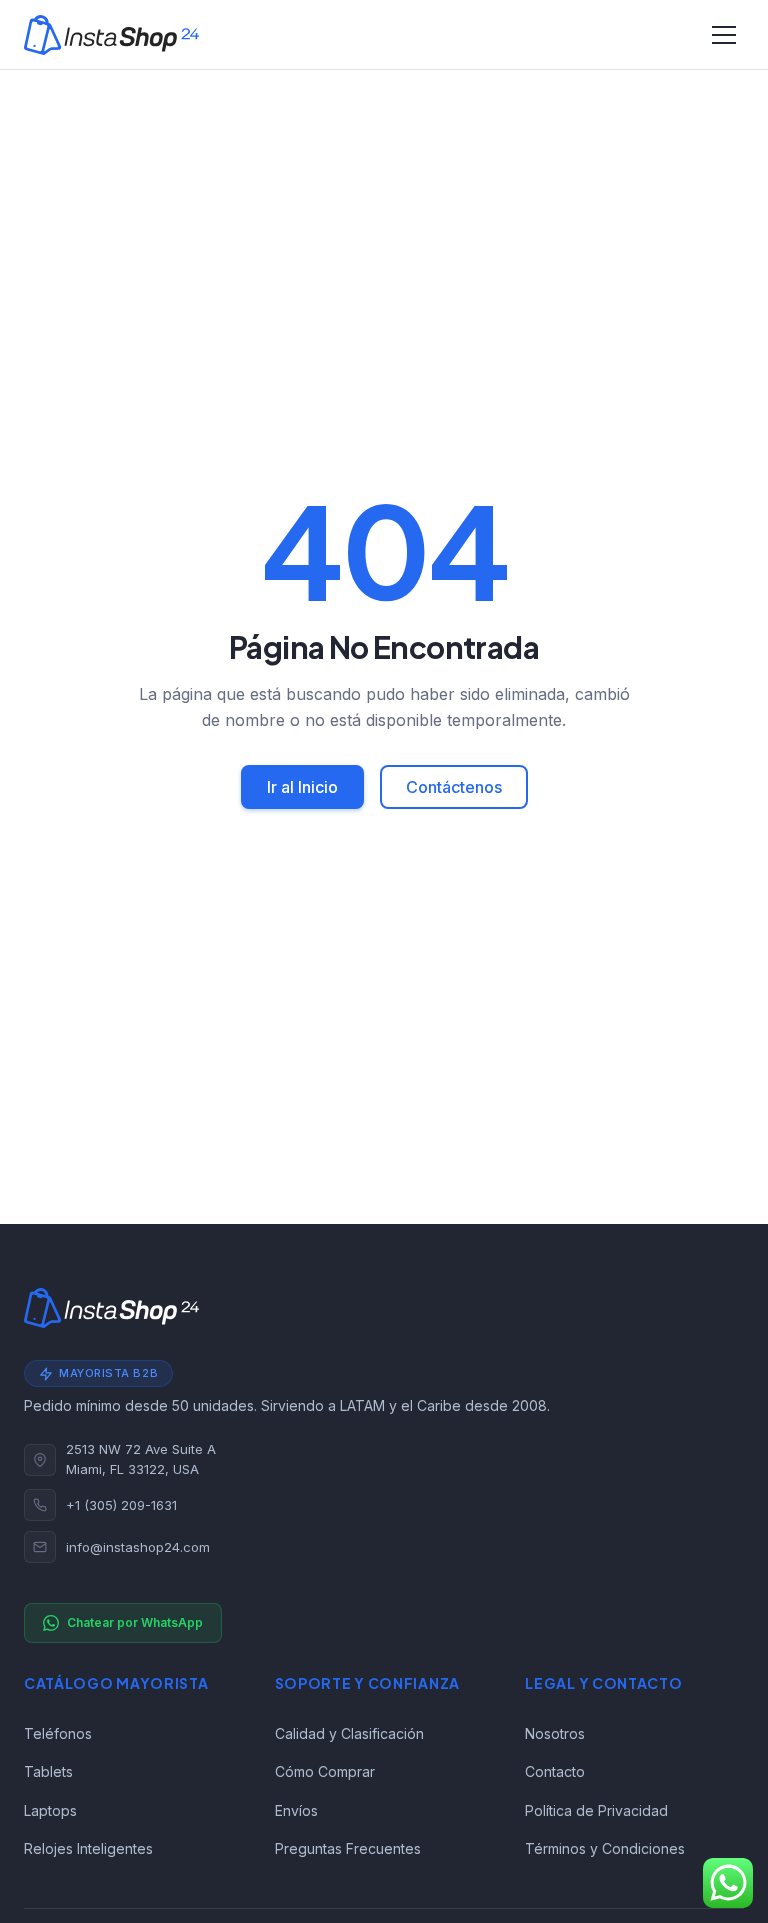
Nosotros (555, 1733)
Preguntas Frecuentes (348, 1848)
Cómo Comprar (325, 1771)
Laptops (50, 1810)
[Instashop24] (111, 35)
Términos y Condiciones (605, 1848)
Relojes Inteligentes (88, 1848)
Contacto (555, 1771)
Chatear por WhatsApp (135, 1622)
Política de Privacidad (596, 1810)
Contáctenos (454, 787)
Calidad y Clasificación (349, 1733)
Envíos (296, 1810)
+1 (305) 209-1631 (121, 1505)
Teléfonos (58, 1733)
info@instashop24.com (138, 1547)
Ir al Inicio (302, 787)
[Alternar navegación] (724, 35)
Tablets (48, 1771)
